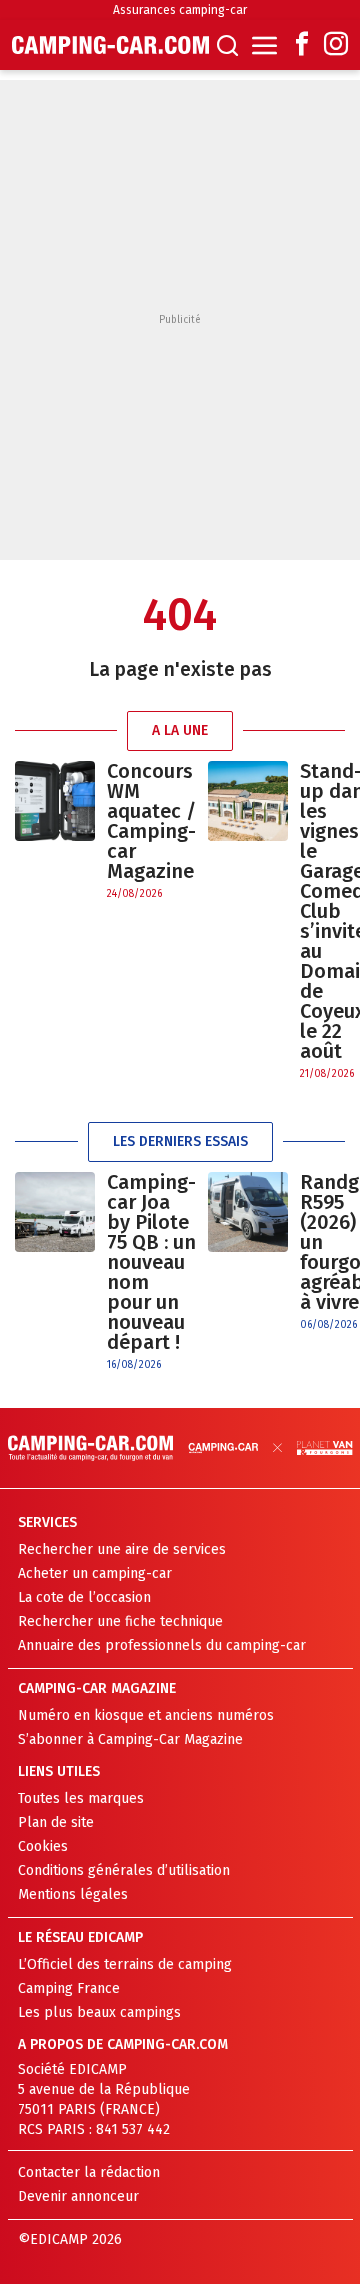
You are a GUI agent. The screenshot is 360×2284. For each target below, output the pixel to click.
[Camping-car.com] (110, 45)
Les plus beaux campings (99, 2012)
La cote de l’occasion (84, 1597)
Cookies (43, 1846)
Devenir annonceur (78, 2196)
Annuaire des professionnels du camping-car (162, 1645)
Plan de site (56, 1822)
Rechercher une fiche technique (120, 1621)
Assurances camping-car (180, 10)
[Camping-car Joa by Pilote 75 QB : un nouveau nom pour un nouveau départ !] (55, 1272)
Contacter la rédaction (89, 2172)
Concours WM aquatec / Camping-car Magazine (151, 821)
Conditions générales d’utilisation (124, 1870)
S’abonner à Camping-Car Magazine (130, 1739)
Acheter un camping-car (95, 1573)
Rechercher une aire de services (122, 1549)
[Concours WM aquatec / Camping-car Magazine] (55, 831)
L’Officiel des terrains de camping (125, 1964)
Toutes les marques (81, 1798)
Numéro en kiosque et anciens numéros (146, 1715)
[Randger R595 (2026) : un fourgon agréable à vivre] (248, 1252)
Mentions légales (73, 1894)
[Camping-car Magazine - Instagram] (336, 45)
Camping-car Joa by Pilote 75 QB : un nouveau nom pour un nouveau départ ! (151, 1262)
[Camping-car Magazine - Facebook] (302, 45)
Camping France (69, 1988)
